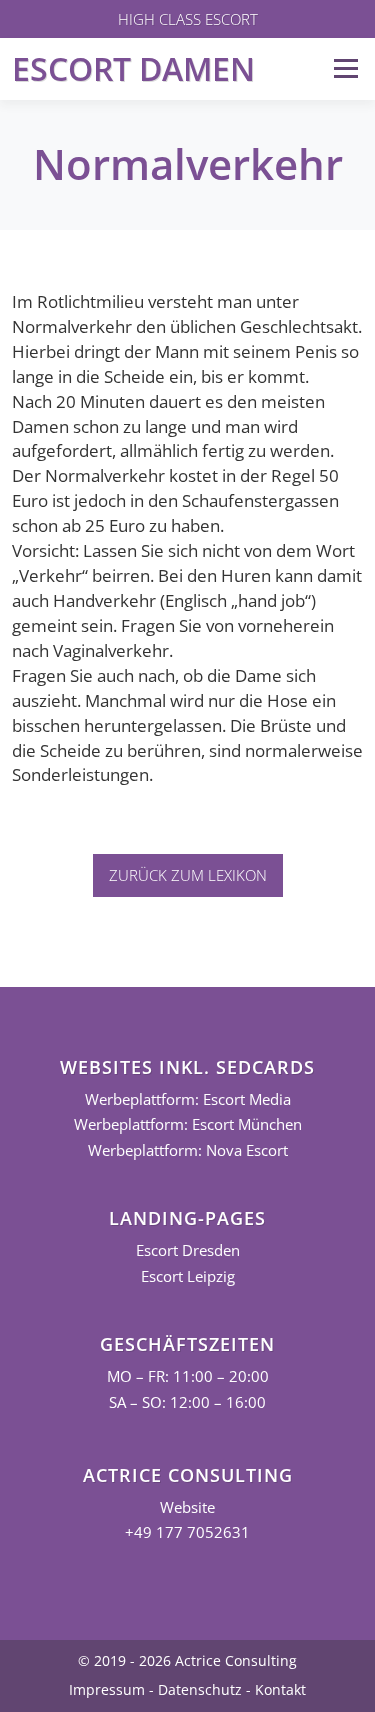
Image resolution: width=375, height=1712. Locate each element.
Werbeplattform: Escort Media (188, 1099)
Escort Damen (133, 68)
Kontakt (280, 1689)
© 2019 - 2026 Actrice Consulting (187, 1660)
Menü (345, 68)
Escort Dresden (188, 1250)
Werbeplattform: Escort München (188, 1124)
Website (187, 1507)
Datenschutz (200, 1689)
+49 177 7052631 (187, 1532)
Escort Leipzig (188, 1276)
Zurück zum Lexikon (188, 875)
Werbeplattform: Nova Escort (188, 1150)
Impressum (107, 1689)
